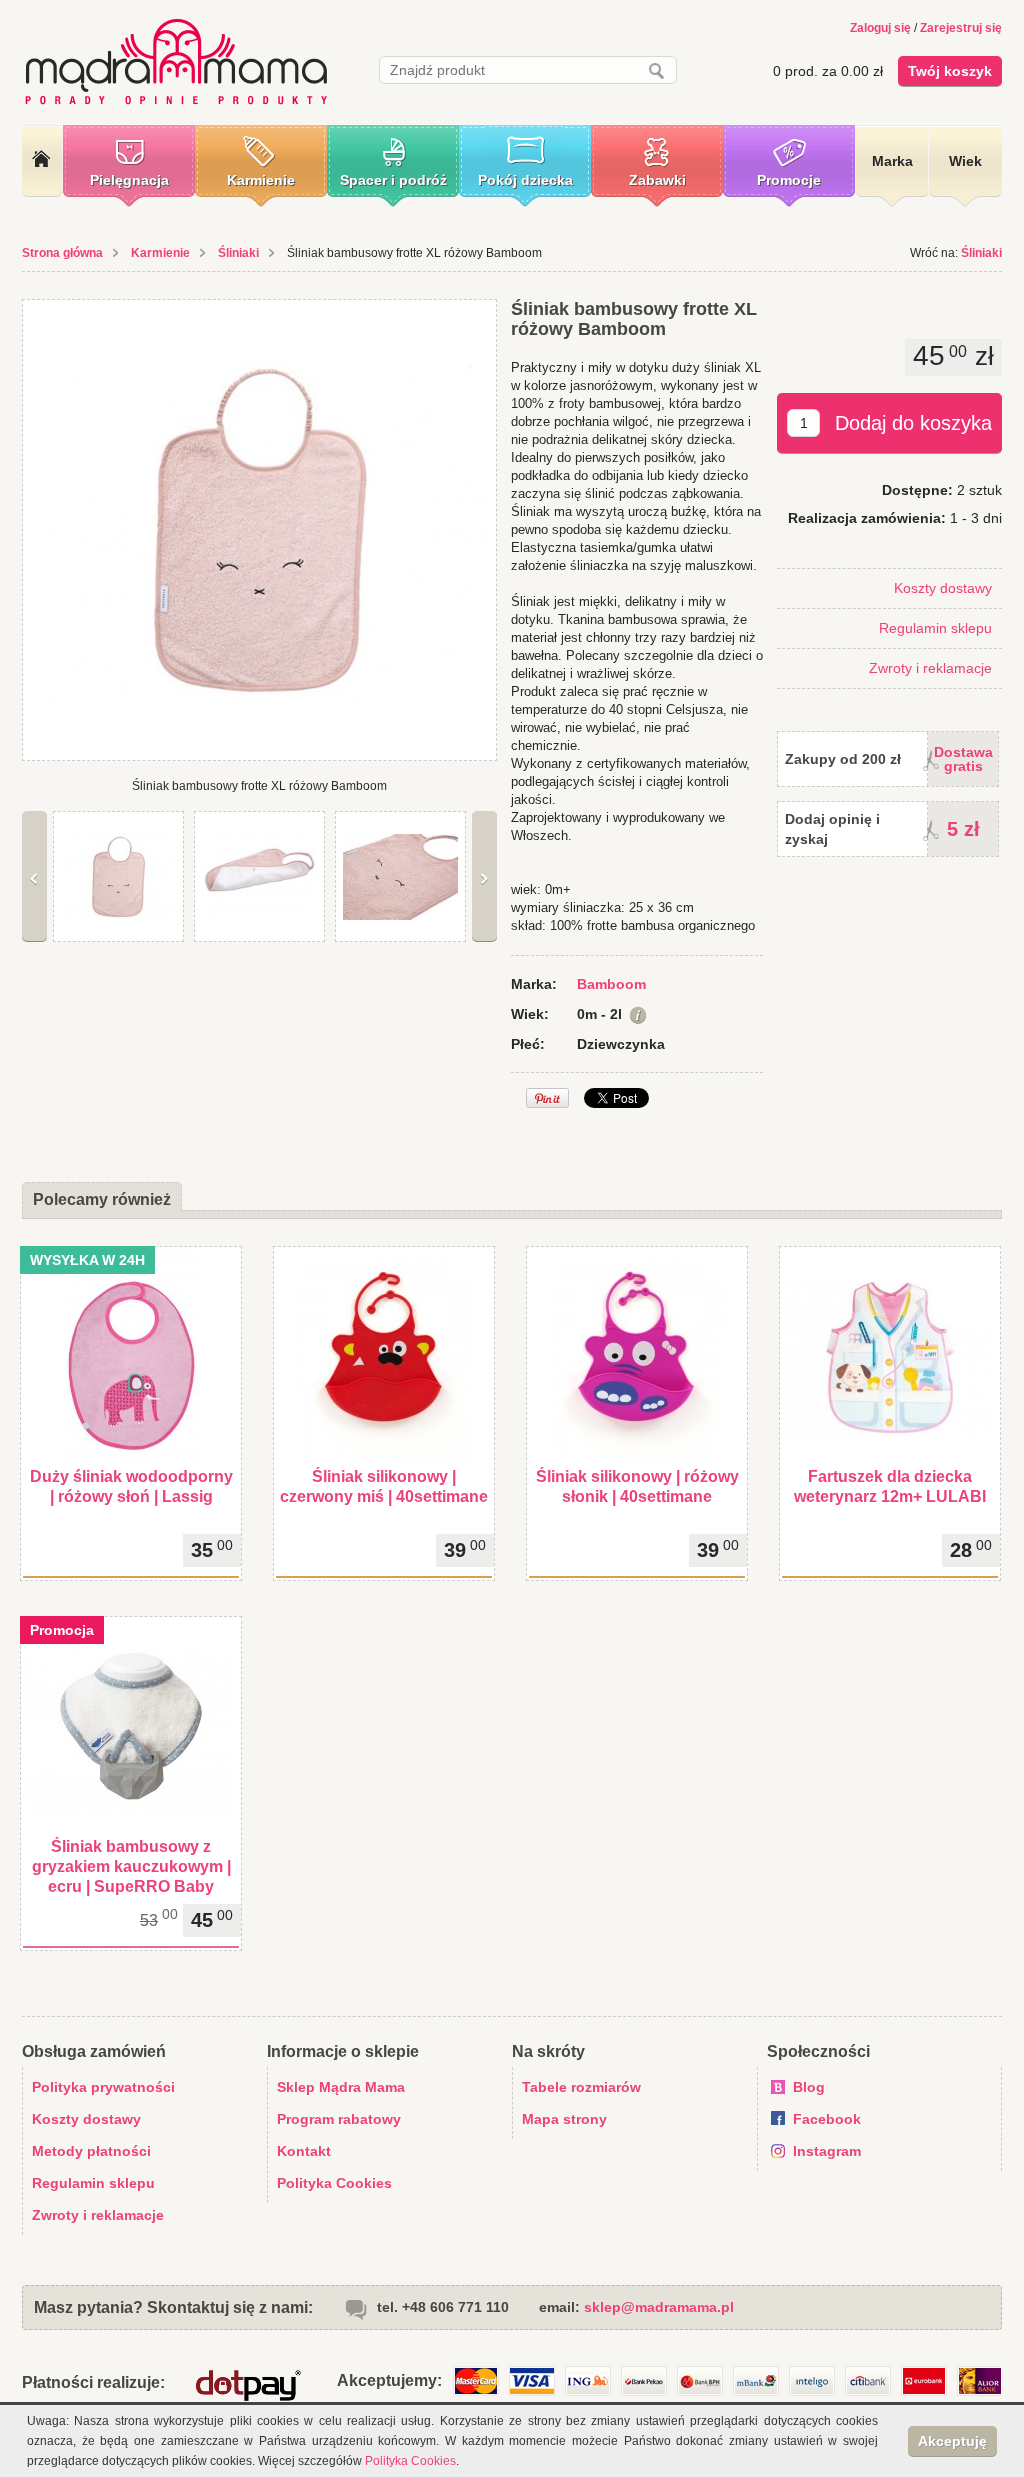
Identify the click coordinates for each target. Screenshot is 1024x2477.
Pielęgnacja (129, 180)
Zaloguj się (880, 28)
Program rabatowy (339, 2119)
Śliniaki (238, 253)
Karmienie (261, 180)
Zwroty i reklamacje (930, 668)
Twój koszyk (950, 71)
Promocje (789, 180)
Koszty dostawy (943, 588)
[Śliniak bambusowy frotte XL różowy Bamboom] (259, 530)
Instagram (827, 2151)
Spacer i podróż (393, 180)
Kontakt (304, 2151)
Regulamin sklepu (935, 628)
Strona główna (62, 253)
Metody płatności (91, 2151)
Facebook (827, 2119)
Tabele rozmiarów (581, 2087)
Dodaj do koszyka (913, 423)
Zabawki (657, 180)
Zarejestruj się (961, 28)
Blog (809, 2087)
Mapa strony (564, 2119)
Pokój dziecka (525, 180)
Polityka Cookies (334, 2183)
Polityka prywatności (103, 2087)
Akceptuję (952, 2441)
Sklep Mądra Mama (341, 2087)
